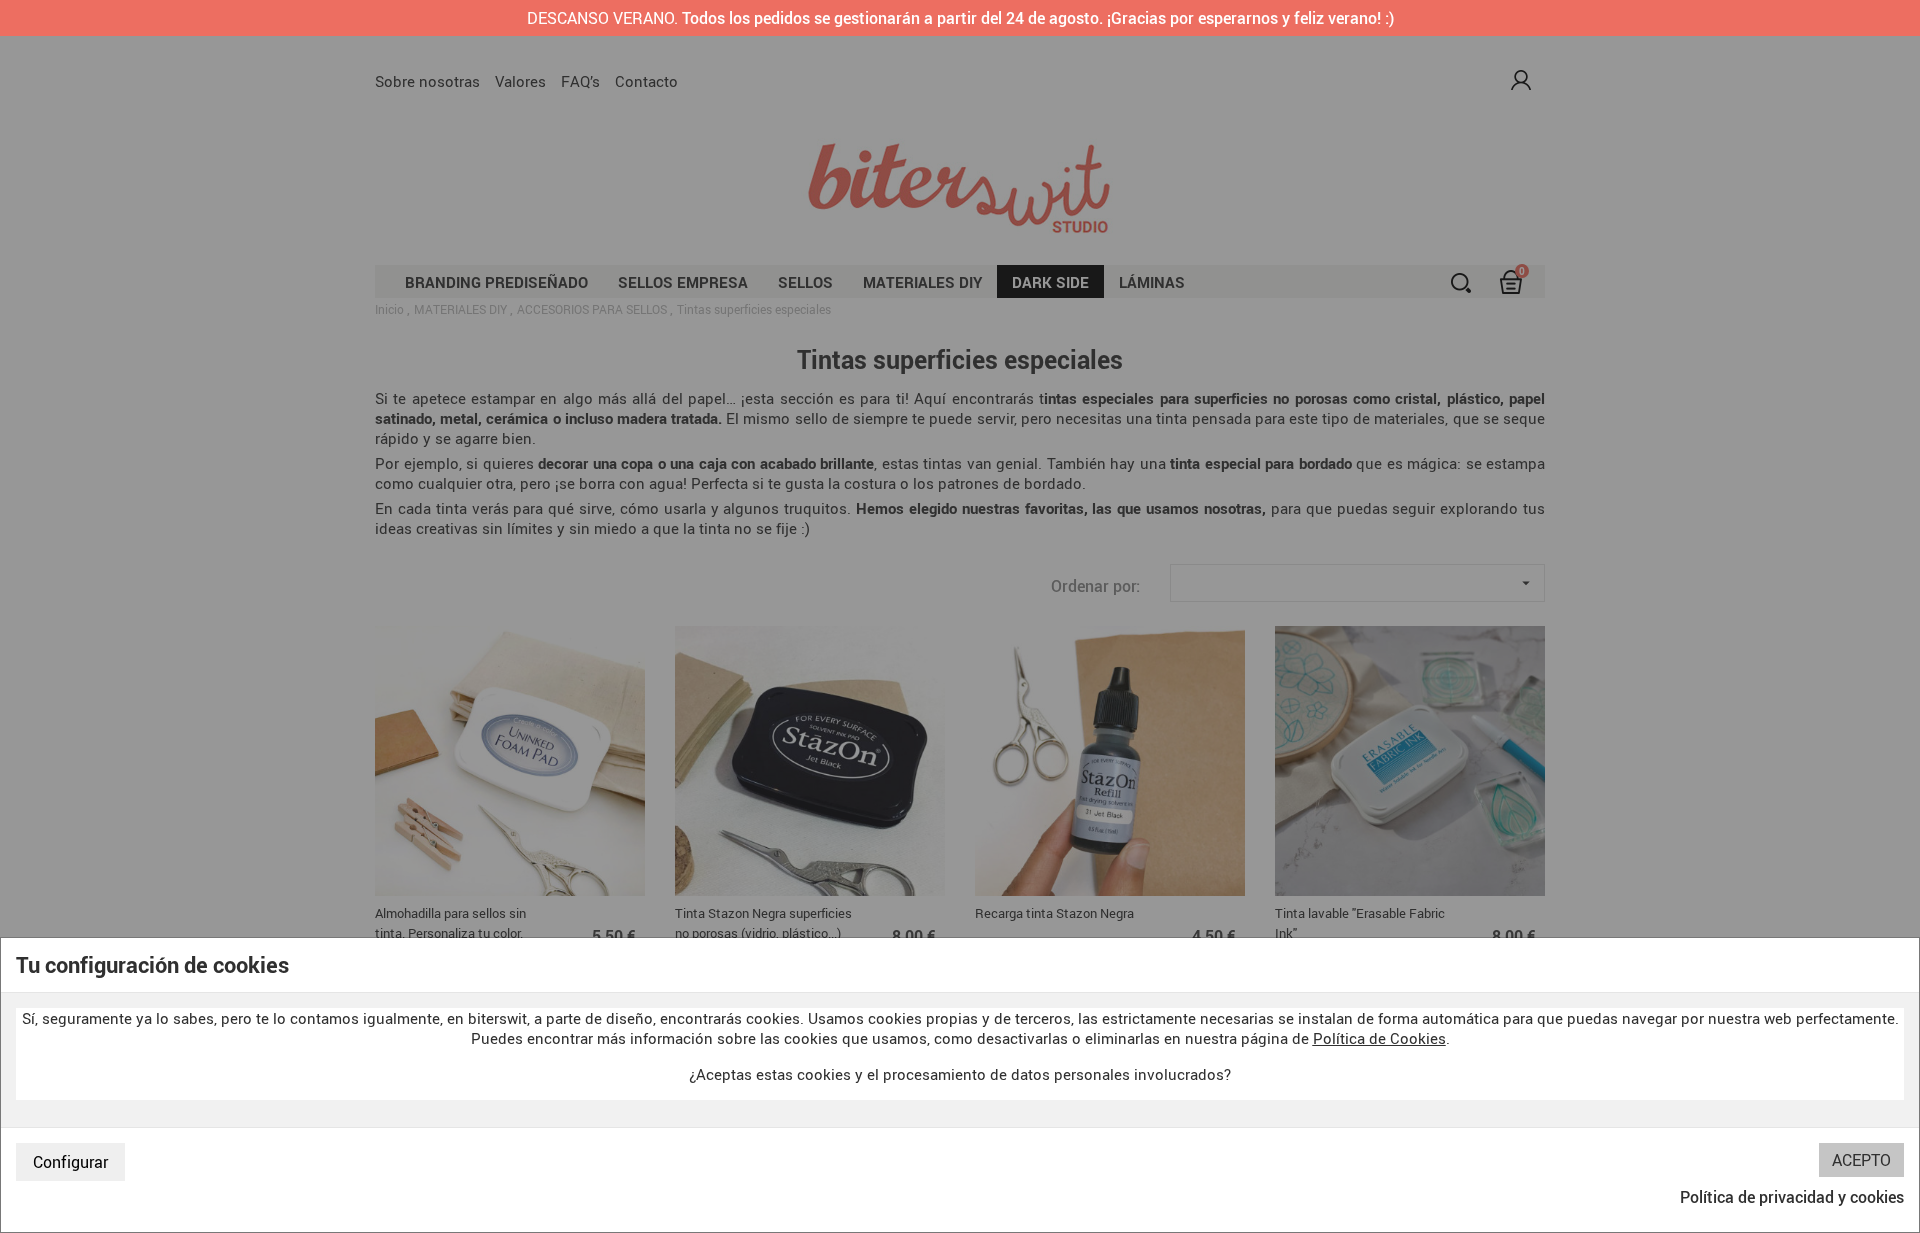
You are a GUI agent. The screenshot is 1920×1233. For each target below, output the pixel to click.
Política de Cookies (1379, 1038)
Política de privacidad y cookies (1792, 1197)
